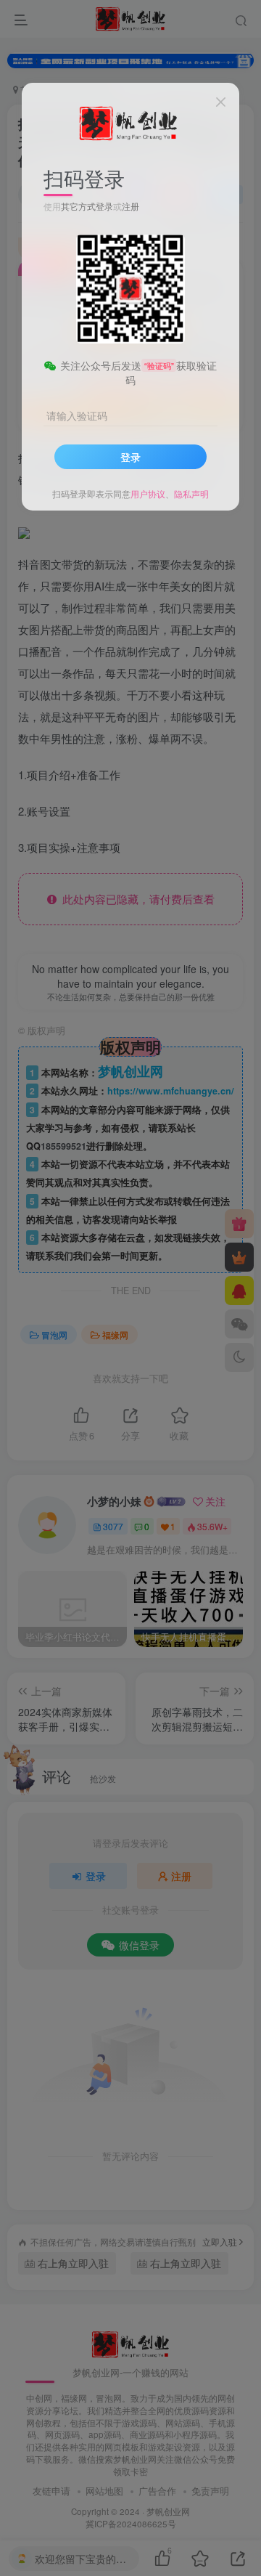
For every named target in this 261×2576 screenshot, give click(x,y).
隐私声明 (191, 493)
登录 (130, 457)
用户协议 (148, 493)
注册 (130, 206)
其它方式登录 (87, 206)
